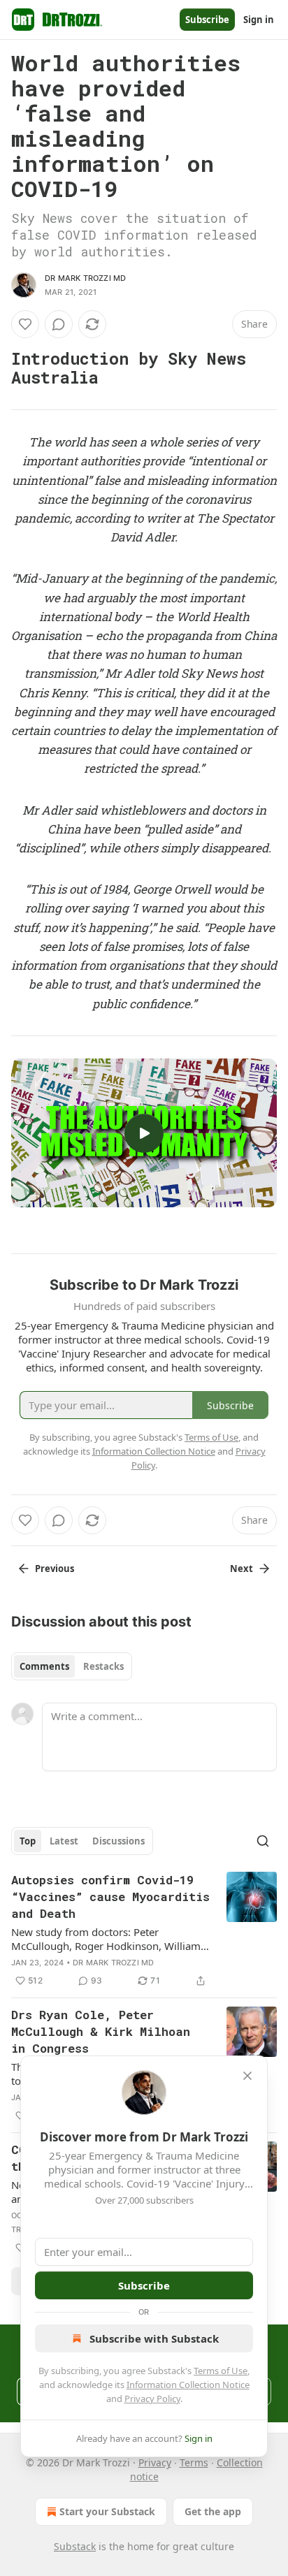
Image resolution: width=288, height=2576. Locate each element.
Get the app (213, 2511)
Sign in (259, 20)
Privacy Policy (152, 2399)
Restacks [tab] (103, 1666)
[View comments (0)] (59, 324)
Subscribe (207, 20)
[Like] (25, 324)
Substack (75, 2546)
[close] (247, 2076)
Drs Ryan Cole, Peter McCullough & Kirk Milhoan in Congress (101, 2031)
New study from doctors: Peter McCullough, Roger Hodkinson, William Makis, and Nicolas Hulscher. (106, 1939)
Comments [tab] (44, 1666)
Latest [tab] (64, 1841)
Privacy (155, 2462)
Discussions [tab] (118, 1841)
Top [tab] (28, 1841)
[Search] (263, 1841)
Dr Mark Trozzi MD (85, 278)
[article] (144, 1930)
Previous (55, 1569)
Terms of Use (221, 2371)
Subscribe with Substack (154, 2338)
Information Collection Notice (188, 2385)
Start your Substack (107, 2511)
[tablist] (72, 1666)
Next (242, 1569)
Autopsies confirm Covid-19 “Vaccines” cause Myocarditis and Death (110, 1897)
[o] (144, 1133)
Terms (194, 2462)
